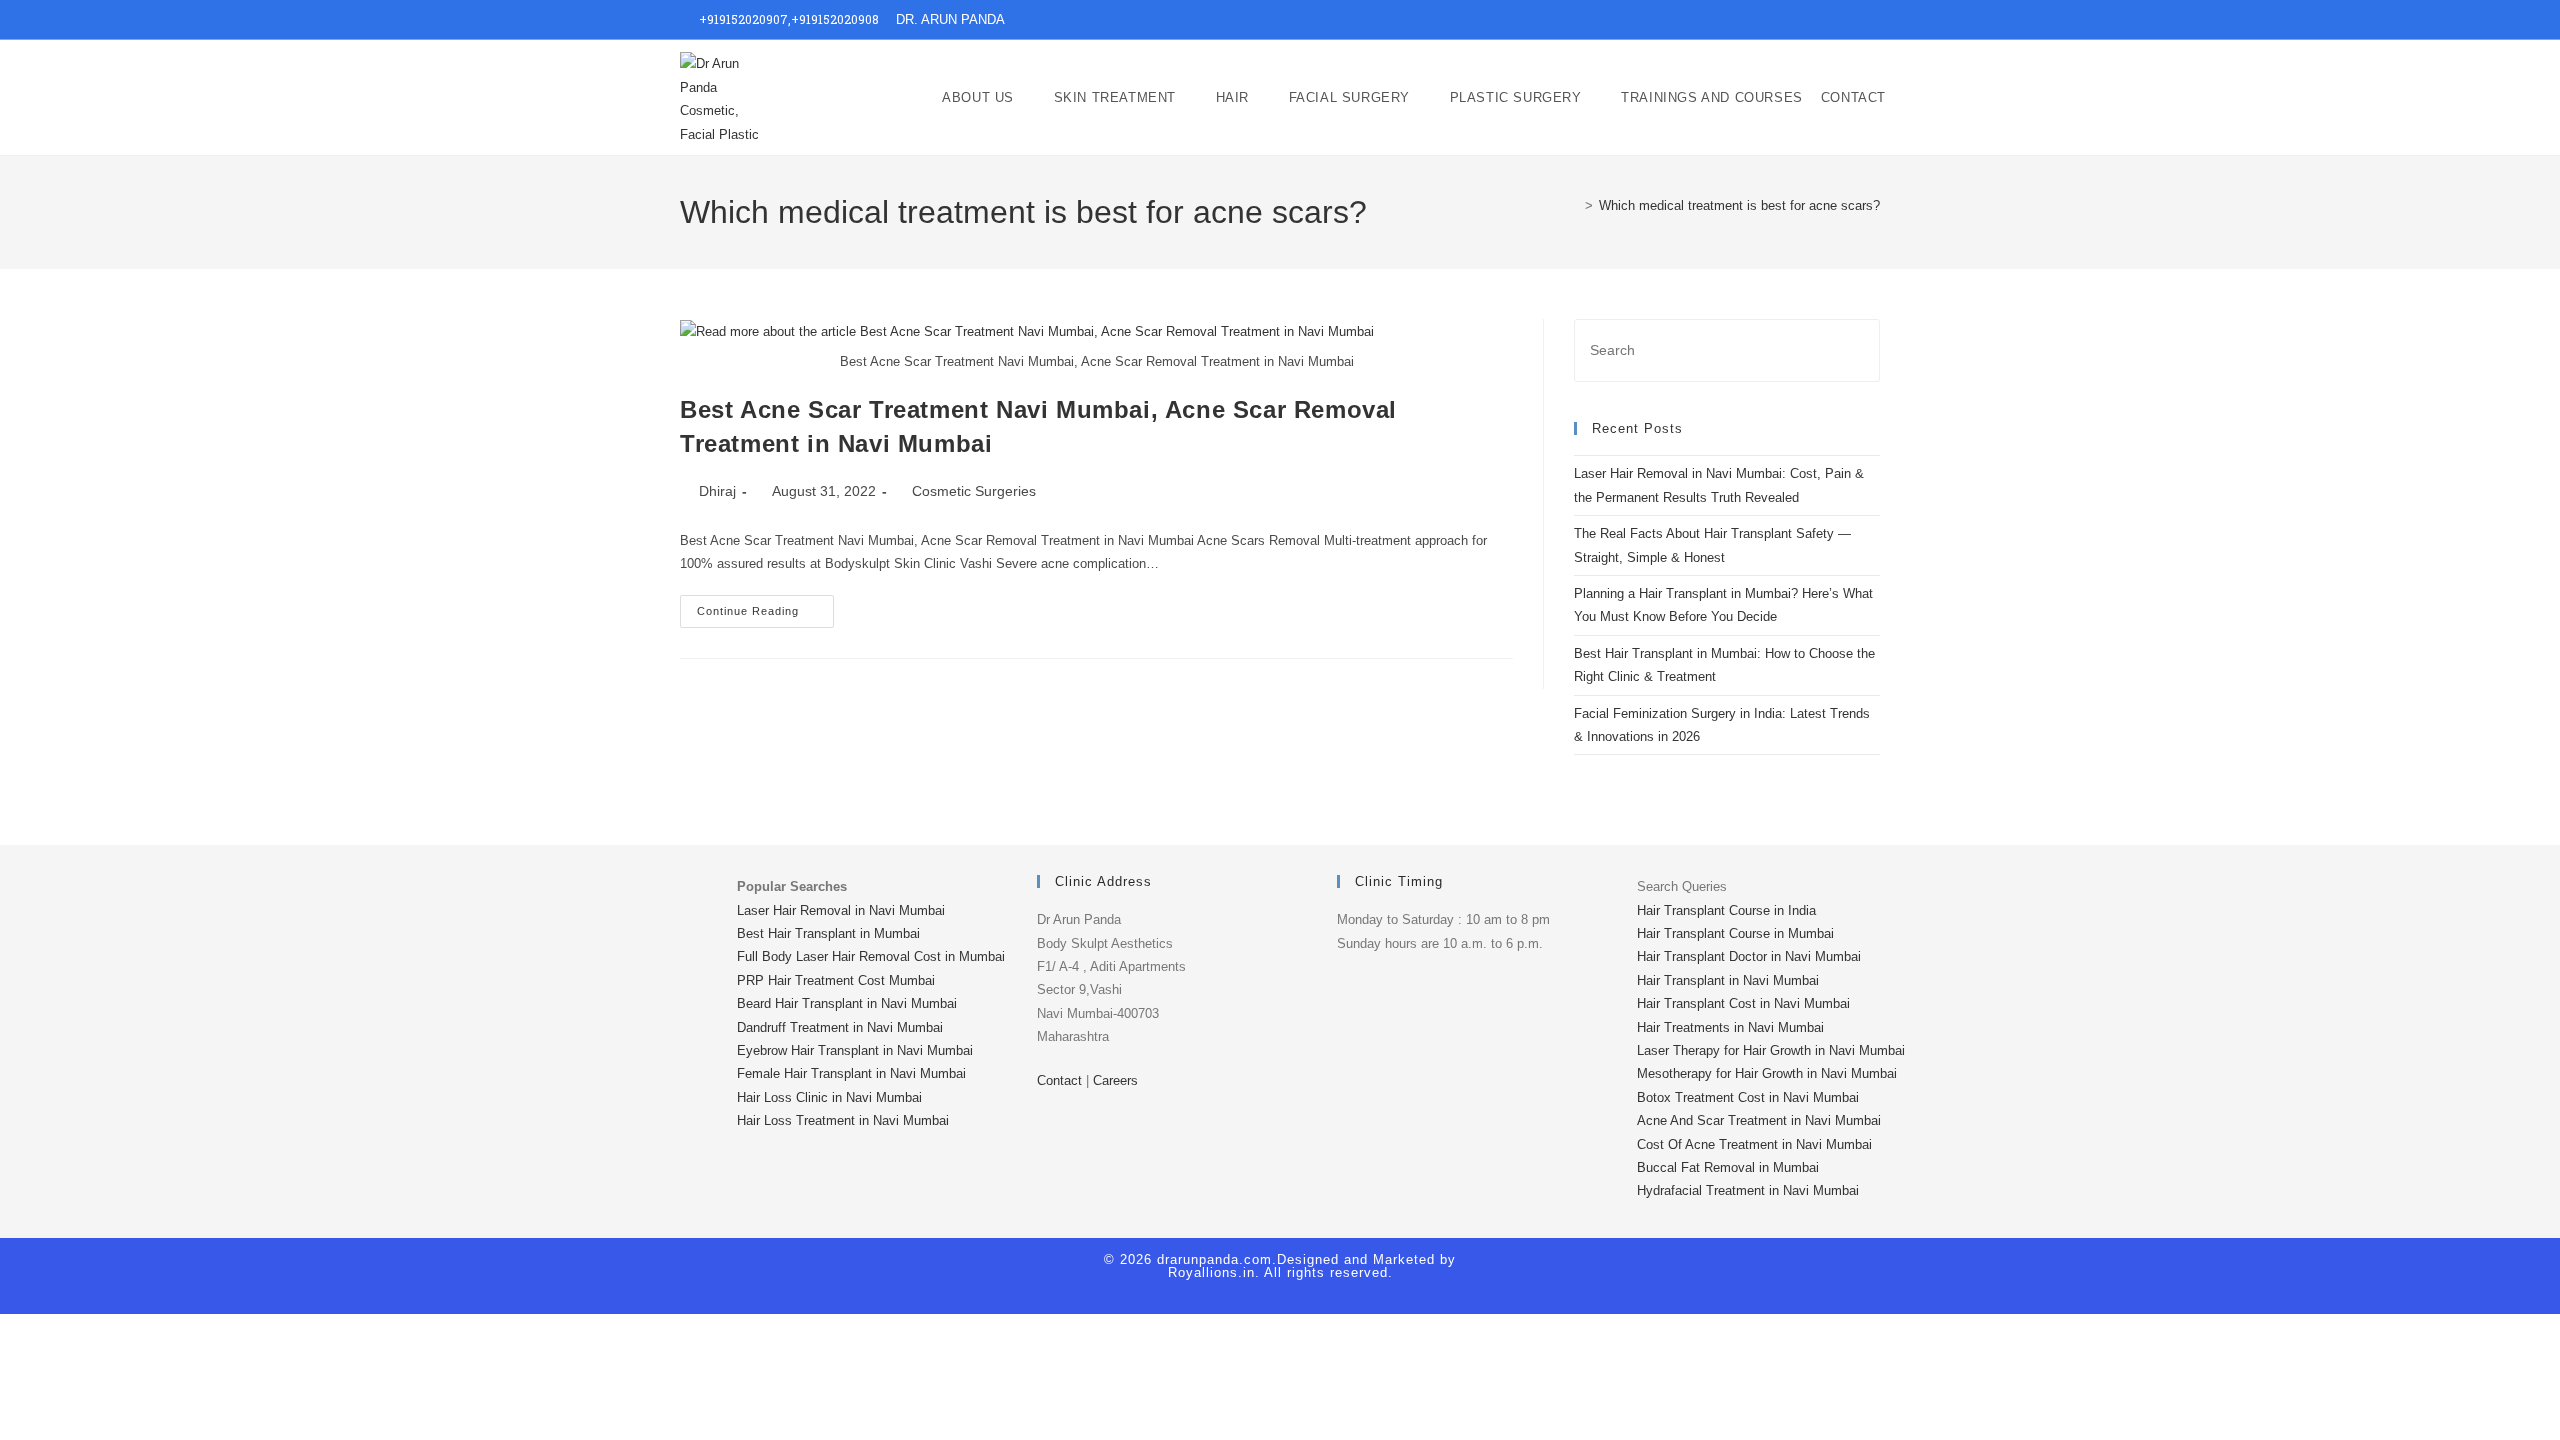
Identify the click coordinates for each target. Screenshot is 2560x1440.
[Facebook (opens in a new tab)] (1782, 20)
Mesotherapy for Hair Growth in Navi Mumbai (1767, 1073)
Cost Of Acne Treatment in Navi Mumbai (1754, 1144)
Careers (1115, 1080)
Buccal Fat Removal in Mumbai (1728, 1167)
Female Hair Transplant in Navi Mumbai (851, 1073)
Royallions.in (1211, 1272)
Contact (1059, 1080)
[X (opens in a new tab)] (1759, 20)
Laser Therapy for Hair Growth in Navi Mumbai (1771, 1050)
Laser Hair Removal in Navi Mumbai (841, 910)
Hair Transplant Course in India (1726, 910)
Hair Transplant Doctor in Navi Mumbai (1749, 956)
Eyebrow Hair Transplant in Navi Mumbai (855, 1050)
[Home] (1574, 205)
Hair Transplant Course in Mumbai (1735, 933)
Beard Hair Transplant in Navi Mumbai (847, 1003)
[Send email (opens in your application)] (1871, 20)
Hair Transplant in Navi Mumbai (1728, 980)
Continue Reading (765, 606)
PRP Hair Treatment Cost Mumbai (836, 980)
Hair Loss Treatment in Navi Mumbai (843, 1120)
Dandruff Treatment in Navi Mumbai (840, 1027)
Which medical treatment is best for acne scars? (1739, 205)
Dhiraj (717, 491)
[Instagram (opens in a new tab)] (1805, 20)
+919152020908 (835, 19)
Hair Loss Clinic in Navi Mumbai (829, 1097)
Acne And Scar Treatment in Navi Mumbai (1759, 1120)
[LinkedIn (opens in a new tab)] (1828, 20)
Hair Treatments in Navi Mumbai (1730, 1027)
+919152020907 (743, 19)
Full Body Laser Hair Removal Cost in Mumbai (871, 956)
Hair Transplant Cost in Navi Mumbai (1743, 1003)
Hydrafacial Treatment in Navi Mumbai (1748, 1190)
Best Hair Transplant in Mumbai (828, 933)
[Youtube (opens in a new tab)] (1851, 20)
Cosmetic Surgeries (974, 491)
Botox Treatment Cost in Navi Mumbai (1748, 1097)
